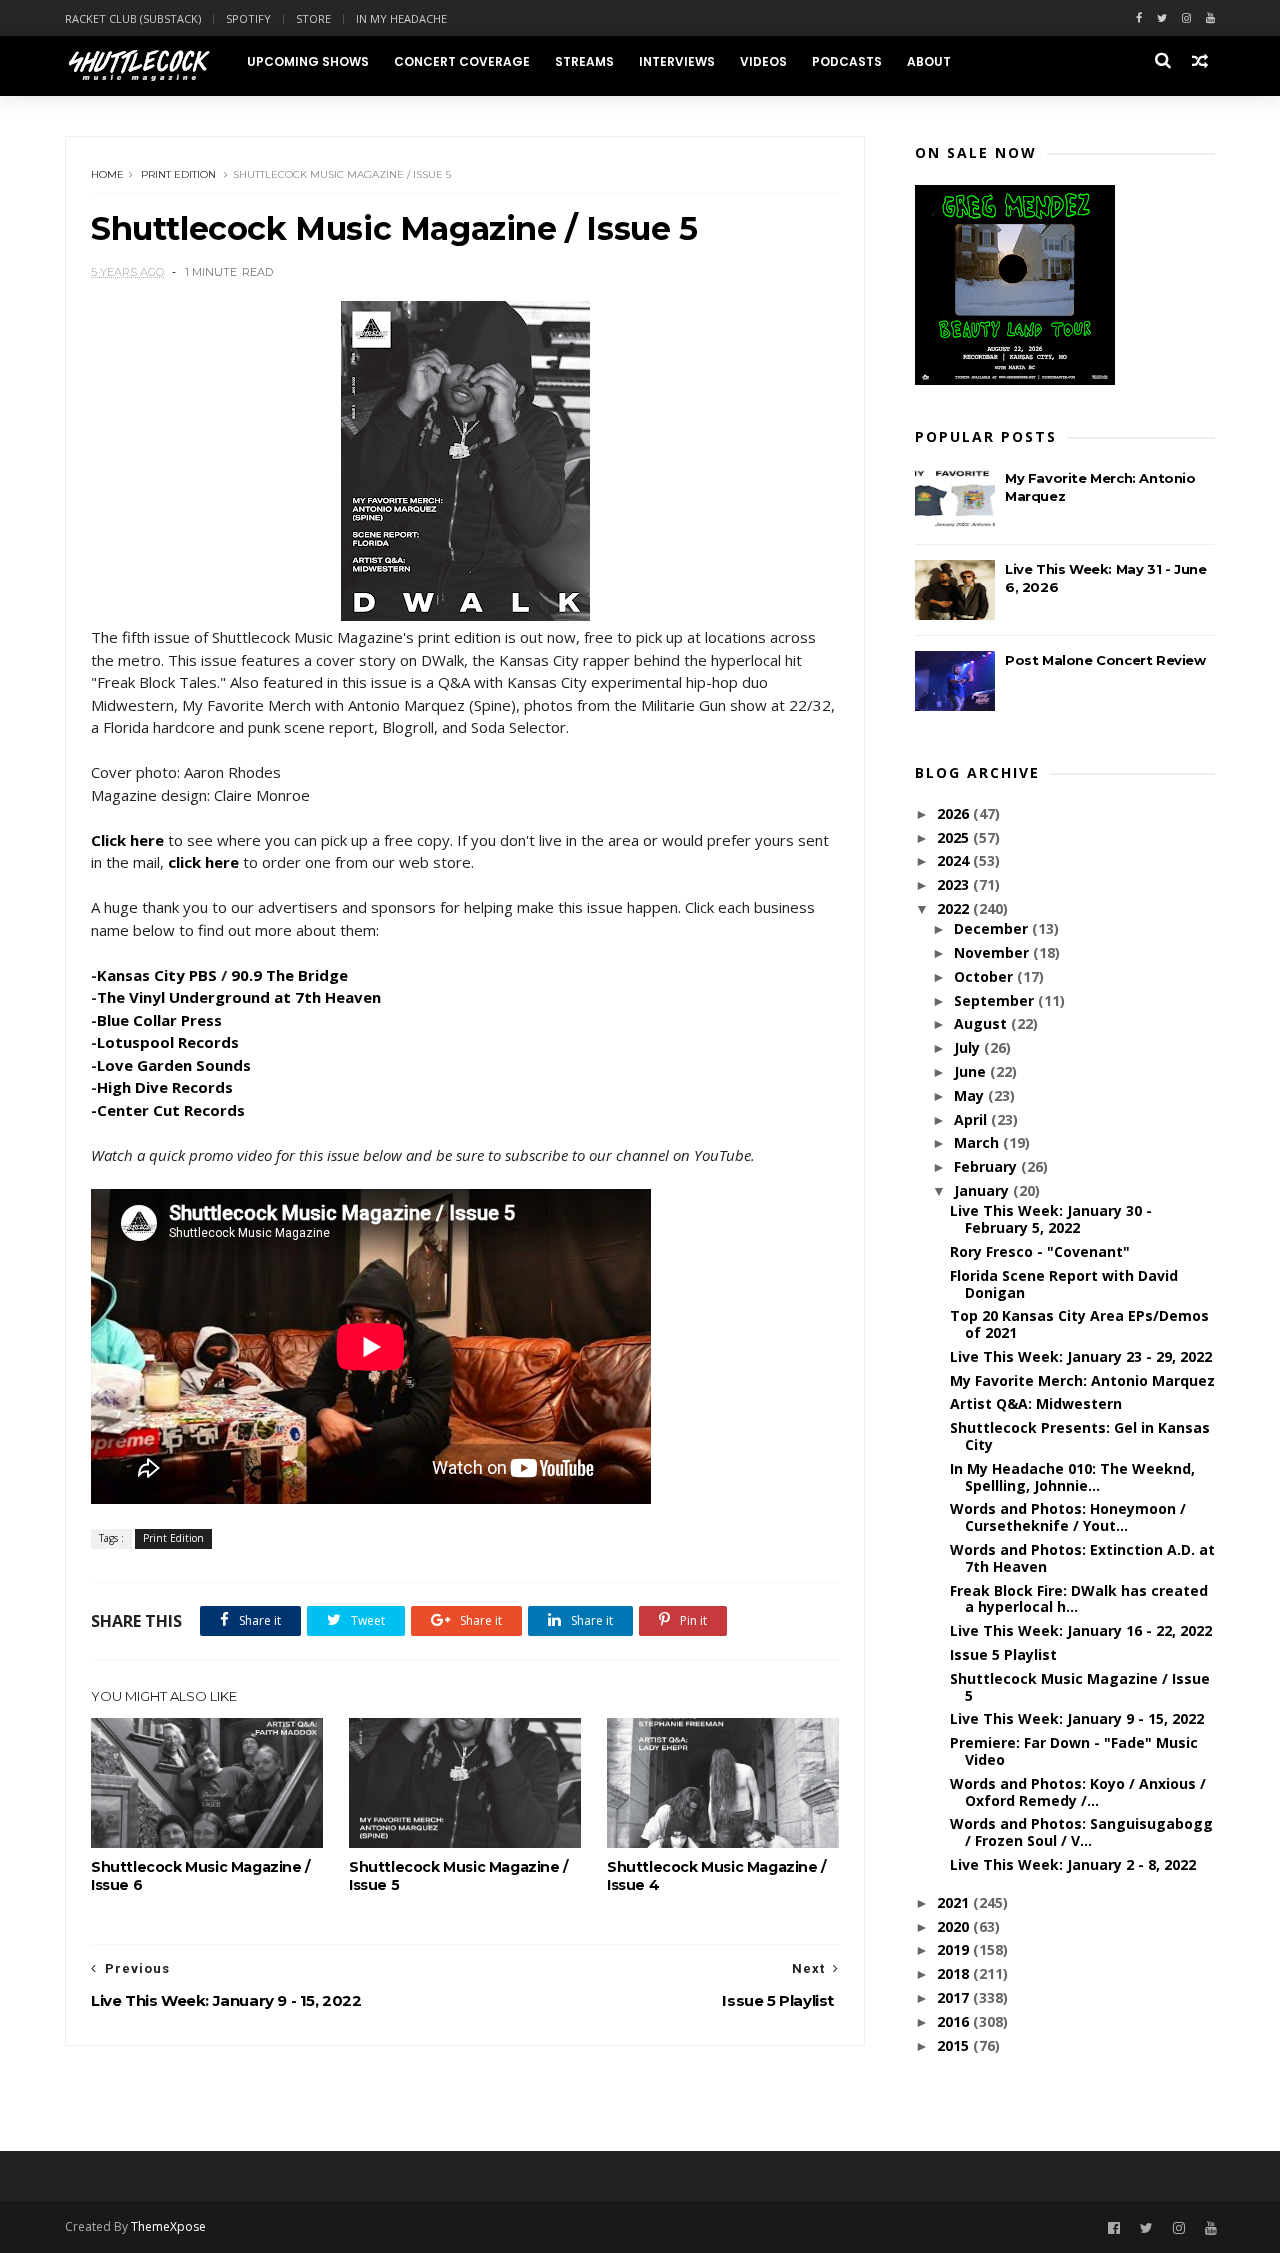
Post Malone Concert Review (1105, 660)
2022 (955, 908)
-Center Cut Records (168, 1110)
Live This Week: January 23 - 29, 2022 (1081, 1356)
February (987, 1166)
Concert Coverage (462, 61)
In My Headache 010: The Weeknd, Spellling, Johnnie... (1072, 1477)
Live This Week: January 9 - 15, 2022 (1077, 1718)
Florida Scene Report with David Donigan (1064, 1284)
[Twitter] (1162, 18)
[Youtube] (1210, 18)
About (929, 61)
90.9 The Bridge (289, 975)
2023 (955, 884)
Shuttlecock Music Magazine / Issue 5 (458, 1876)
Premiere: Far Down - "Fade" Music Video (1074, 1751)
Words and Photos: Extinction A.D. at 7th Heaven (1082, 1558)
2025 (955, 837)
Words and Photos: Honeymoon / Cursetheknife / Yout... (1068, 1517)
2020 (955, 1926)
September (996, 1000)
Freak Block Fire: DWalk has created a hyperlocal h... (1079, 1599)
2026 (955, 813)
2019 (955, 1949)
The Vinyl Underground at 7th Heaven (239, 997)
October (985, 976)
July (969, 1047)
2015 (955, 2045)
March (978, 1142)
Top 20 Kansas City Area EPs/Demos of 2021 (1079, 1324)
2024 (955, 860)
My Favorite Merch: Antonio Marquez (1082, 1380)
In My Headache (401, 18)
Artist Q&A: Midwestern (1036, 1403)
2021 (955, 1902)
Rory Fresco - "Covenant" (1040, 1251)
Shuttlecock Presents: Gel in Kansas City (1080, 1436)
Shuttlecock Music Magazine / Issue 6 (200, 1876)
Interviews (677, 61)
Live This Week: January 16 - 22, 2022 (1081, 1630)
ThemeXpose (168, 2226)
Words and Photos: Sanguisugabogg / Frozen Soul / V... (1081, 1832)
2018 (955, 1973)
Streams (584, 61)
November (993, 952)
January (983, 1190)
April (972, 1119)
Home (107, 174)
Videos (763, 61)
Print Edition (178, 174)
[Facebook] (1139, 18)
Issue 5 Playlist (1003, 1654)
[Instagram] (1186, 18)
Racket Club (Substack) (133, 18)
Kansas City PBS (157, 975)
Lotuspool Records (168, 1042)
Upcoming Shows (308, 61)
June (972, 1071)
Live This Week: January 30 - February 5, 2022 (1051, 1219)
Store (313, 18)
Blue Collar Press (159, 1020)
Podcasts (847, 61)
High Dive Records (165, 1087)
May (971, 1095)
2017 (955, 1997)
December (993, 928)
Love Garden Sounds (174, 1065)
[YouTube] (1211, 2228)
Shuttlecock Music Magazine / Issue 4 (716, 1876)
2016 (955, 2021)
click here (203, 862)
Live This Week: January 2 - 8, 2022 (1073, 1864)
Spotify (248, 18)
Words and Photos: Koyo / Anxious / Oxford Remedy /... (1078, 1792)
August (982, 1023)
